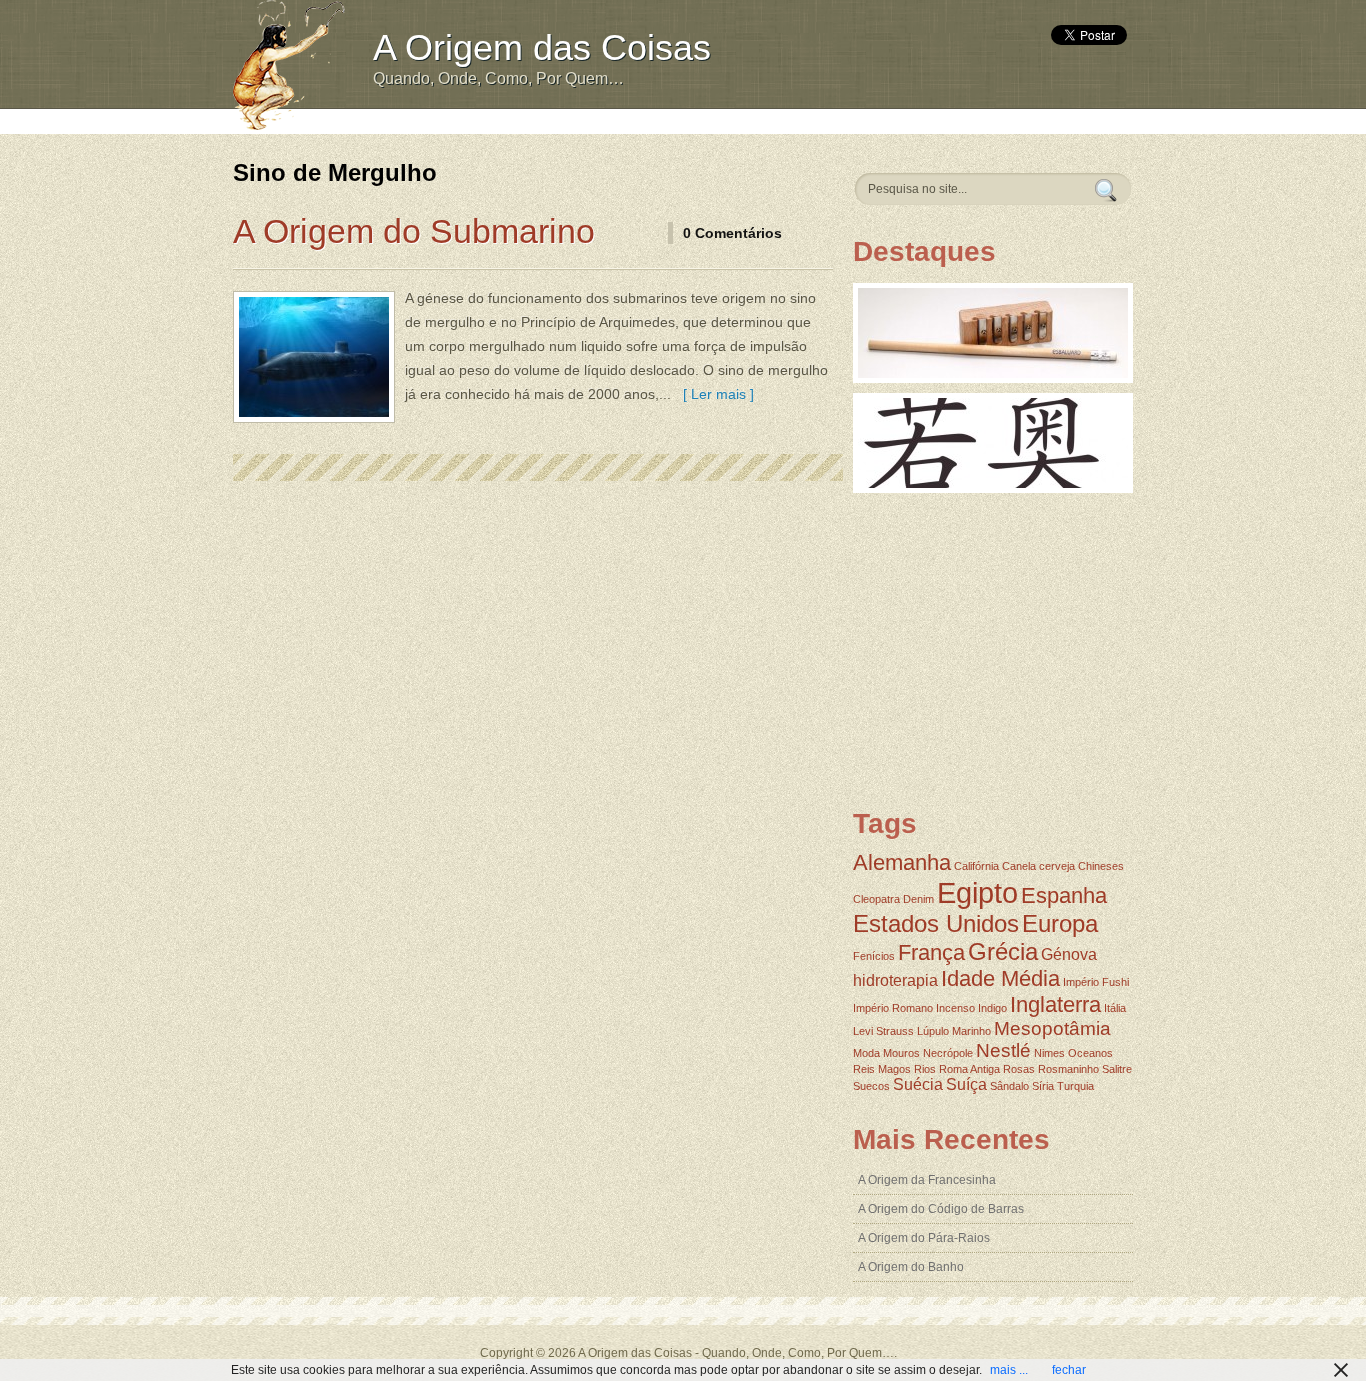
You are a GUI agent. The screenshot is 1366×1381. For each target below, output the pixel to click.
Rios (925, 1069)
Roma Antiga (969, 1069)
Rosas (1019, 1069)
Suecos (871, 1086)
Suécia (918, 1084)
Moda (866, 1053)
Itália (1115, 1008)
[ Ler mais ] (714, 394)
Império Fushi (1096, 982)
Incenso (955, 1008)
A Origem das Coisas (542, 47)
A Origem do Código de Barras (941, 1209)
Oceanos (1090, 1053)
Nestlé (1003, 1050)
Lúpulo (933, 1031)
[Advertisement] (730, 119)
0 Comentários (732, 233)
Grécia (1003, 951)
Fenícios (874, 956)
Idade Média (1000, 978)
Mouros (901, 1053)
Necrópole (948, 1053)
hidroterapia (895, 980)
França (931, 952)
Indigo (992, 1008)
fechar (1069, 1370)
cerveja (1057, 866)
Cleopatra (876, 899)
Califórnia (976, 866)
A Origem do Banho (911, 1267)
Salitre (1117, 1069)
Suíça (966, 1084)
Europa (1060, 923)
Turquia (1075, 1086)
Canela (1019, 866)
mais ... (1009, 1370)
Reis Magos (882, 1069)
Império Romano (893, 1008)
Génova (1069, 954)
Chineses (1101, 866)
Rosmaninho (1068, 1069)
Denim (918, 899)
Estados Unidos (936, 923)
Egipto (977, 892)
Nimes (1049, 1053)
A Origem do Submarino (414, 231)
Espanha (1064, 895)
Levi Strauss (883, 1031)
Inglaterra (1055, 1004)
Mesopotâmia (1052, 1028)
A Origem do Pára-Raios (924, 1238)
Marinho (971, 1031)
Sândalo (1009, 1086)
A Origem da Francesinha (927, 1180)
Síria (1043, 1086)
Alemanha (902, 862)
